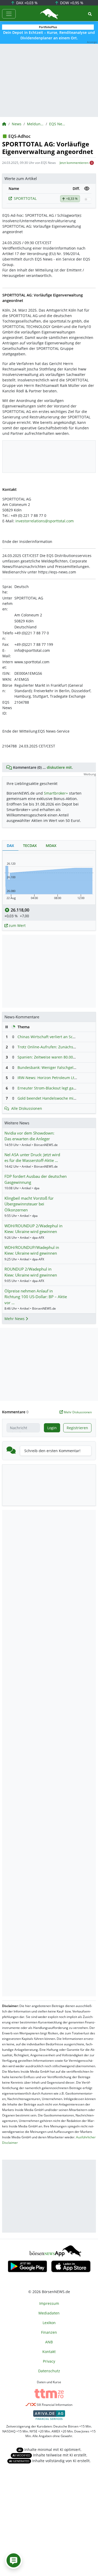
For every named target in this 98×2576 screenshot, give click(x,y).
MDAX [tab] (51, 846)
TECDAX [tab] (30, 846)
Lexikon (49, 2323)
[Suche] (90, 14)
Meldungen (35, 124)
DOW (71, 3)
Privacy (49, 2361)
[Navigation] (9, 14)
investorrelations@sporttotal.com (45, 521)
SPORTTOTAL (25, 198)
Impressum (49, 2303)
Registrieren (77, 1428)
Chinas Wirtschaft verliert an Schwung (51, 1037)
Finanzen (49, 2332)
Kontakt (49, 2352)
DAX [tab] (10, 846)
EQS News (57, 124)
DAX (26, 3)
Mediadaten (49, 2313)
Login (52, 1428)
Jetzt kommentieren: (74, 163)
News (17, 124)
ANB (49, 2342)
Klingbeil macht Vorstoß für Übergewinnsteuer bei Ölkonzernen (29, 1204)
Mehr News (15, 1319)
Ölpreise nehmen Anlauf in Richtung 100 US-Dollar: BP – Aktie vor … (36, 1297)
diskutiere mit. (60, 767)
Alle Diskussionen (27, 1108)
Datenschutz (49, 2371)
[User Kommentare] (14, 2560)
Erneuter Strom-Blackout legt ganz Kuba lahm (58, 1088)
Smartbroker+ (56, 793)
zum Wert (17, 925)
